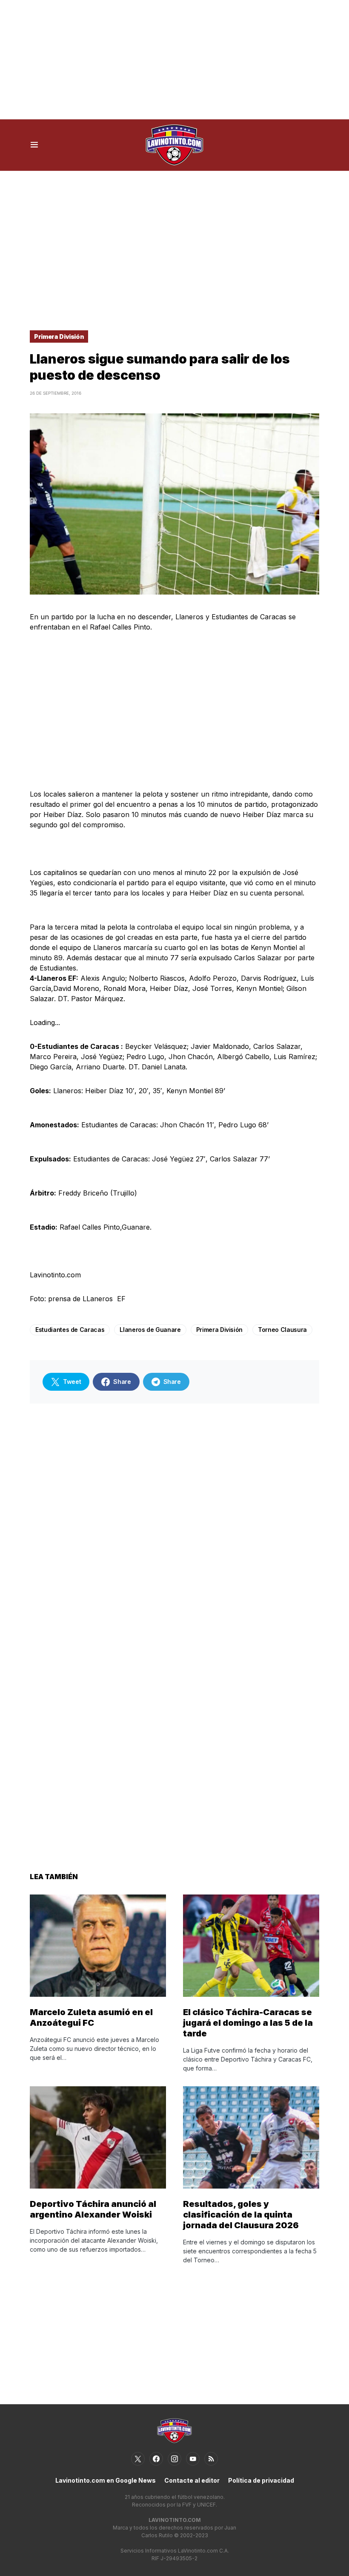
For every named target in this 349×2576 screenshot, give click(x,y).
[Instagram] (174, 2459)
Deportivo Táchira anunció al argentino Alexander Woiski (93, 2209)
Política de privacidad (261, 2480)
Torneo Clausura (282, 1330)
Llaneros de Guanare (150, 1330)
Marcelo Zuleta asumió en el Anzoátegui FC (91, 2017)
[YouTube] (193, 2459)
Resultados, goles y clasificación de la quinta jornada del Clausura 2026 (241, 2215)
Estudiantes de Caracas (70, 1330)
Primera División (59, 336)
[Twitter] (138, 2459)
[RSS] (211, 2459)
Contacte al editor (192, 2480)
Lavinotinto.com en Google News (106, 2480)
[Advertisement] (174, 60)
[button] (34, 145)
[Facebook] (156, 2459)
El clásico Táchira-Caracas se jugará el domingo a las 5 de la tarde (248, 2023)
